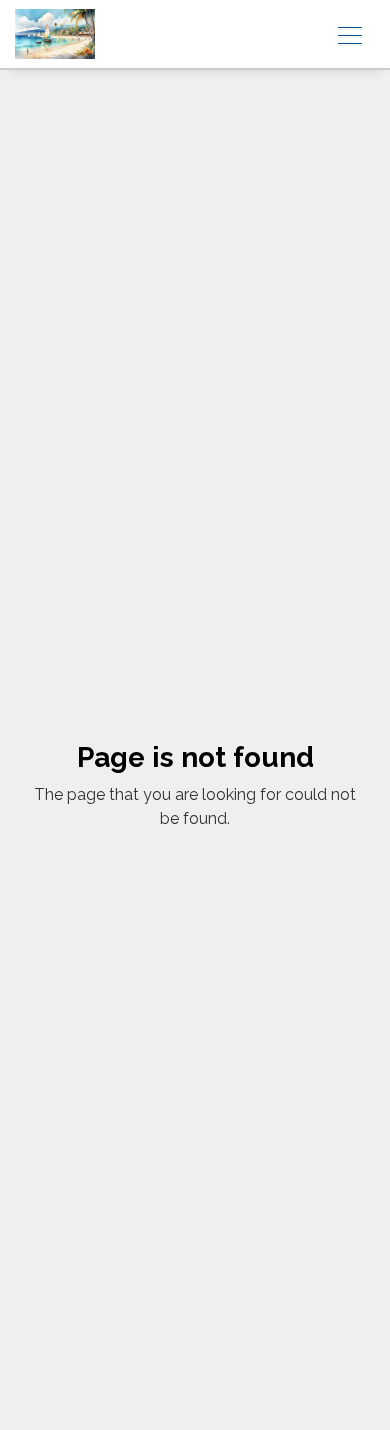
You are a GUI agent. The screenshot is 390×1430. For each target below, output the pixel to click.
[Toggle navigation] (350, 34)
